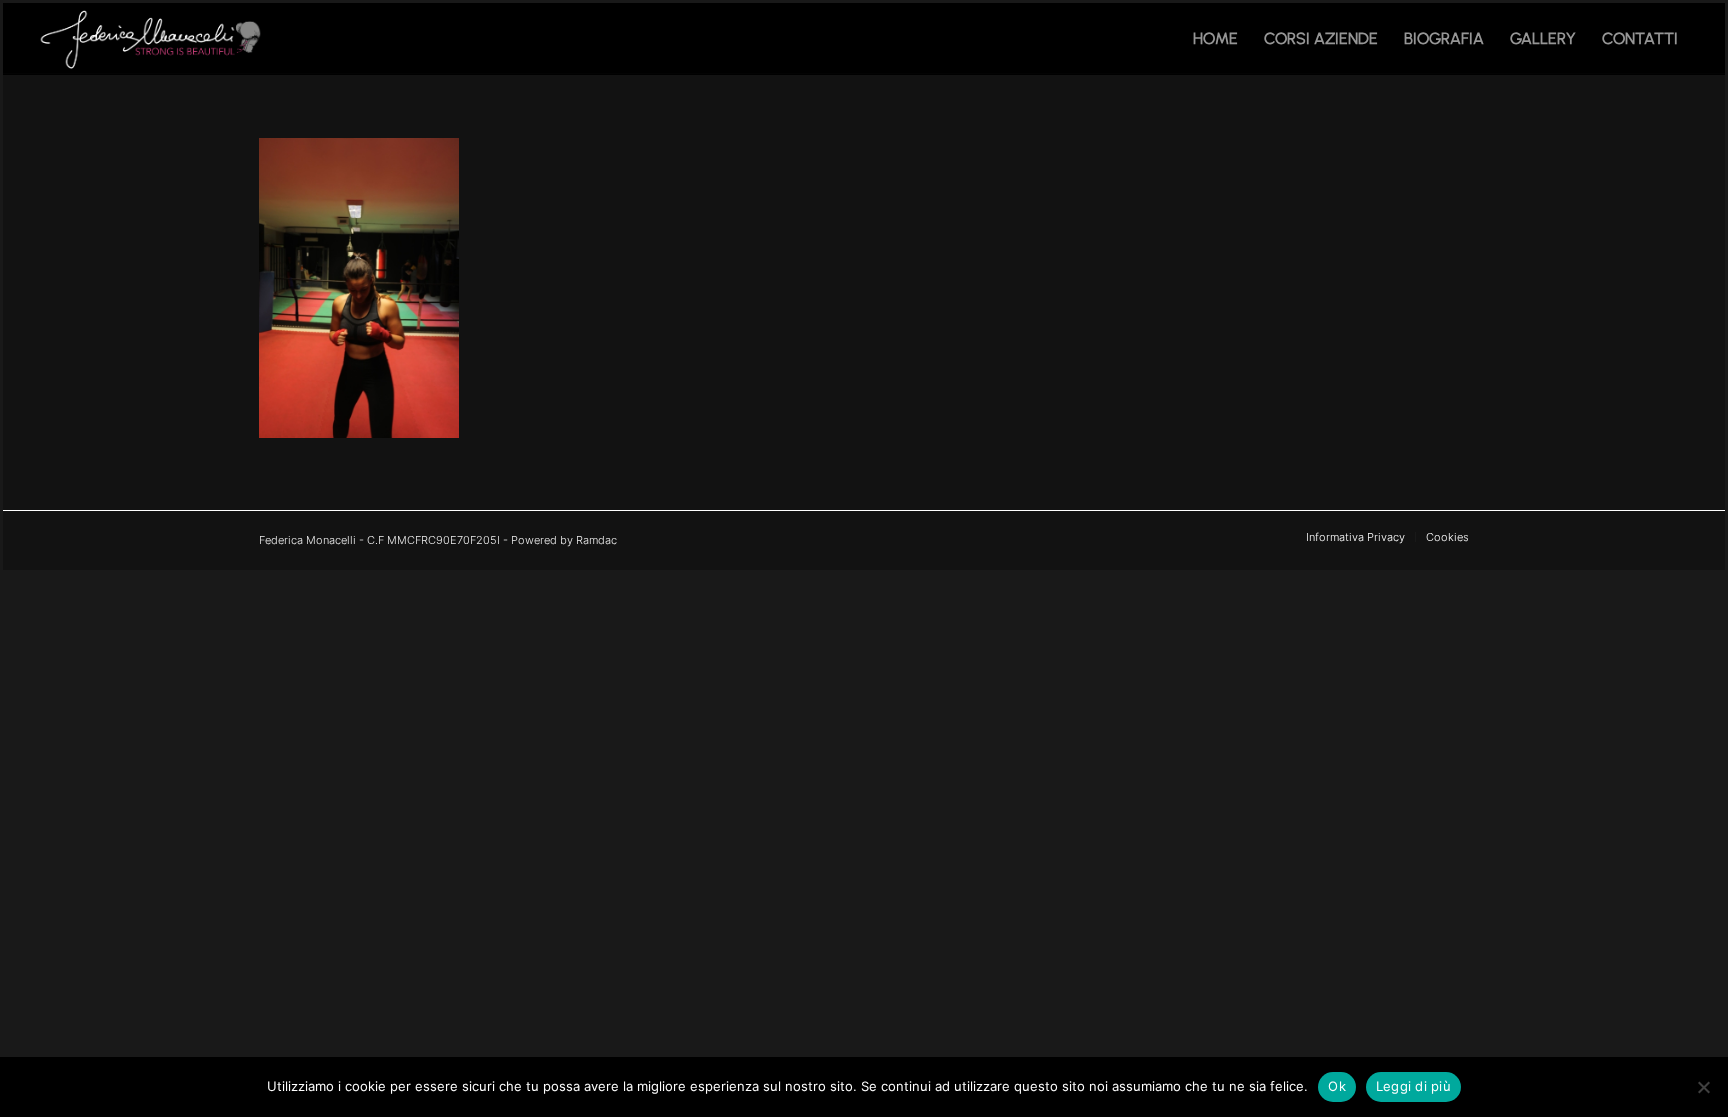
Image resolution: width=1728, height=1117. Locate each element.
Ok (1337, 1086)
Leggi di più (1413, 1086)
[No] (1703, 1087)
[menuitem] (1215, 39)
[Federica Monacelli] (153, 39)
